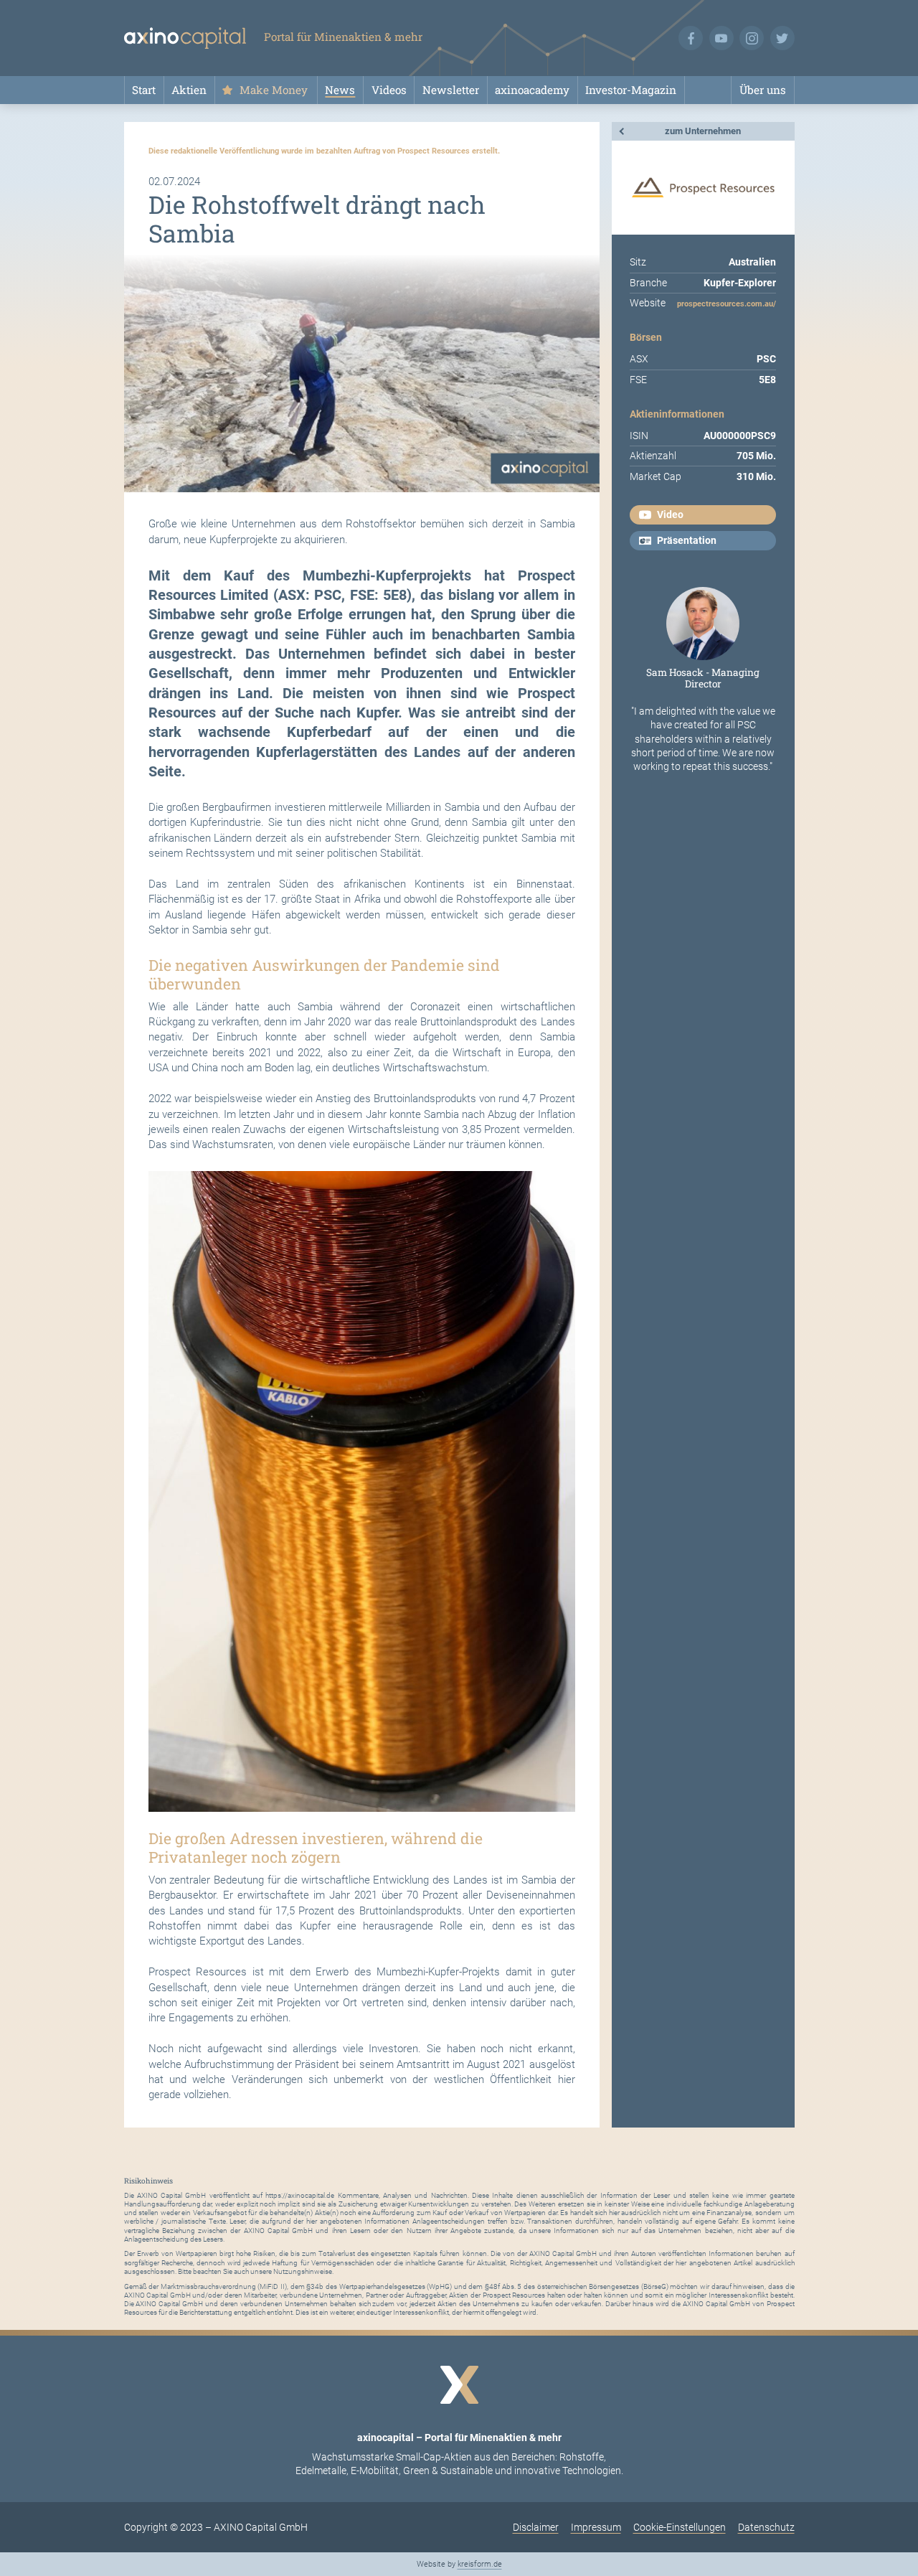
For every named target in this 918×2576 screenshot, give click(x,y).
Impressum (596, 2527)
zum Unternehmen (703, 131)
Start (144, 90)
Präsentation (687, 540)
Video (670, 514)
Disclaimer (536, 2527)
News (340, 90)
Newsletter (451, 90)
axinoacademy (532, 90)
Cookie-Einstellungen (680, 2527)
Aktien (189, 90)
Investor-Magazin (631, 90)
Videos (389, 90)
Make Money (274, 90)
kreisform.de (480, 2564)
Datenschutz (766, 2527)
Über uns (763, 90)
